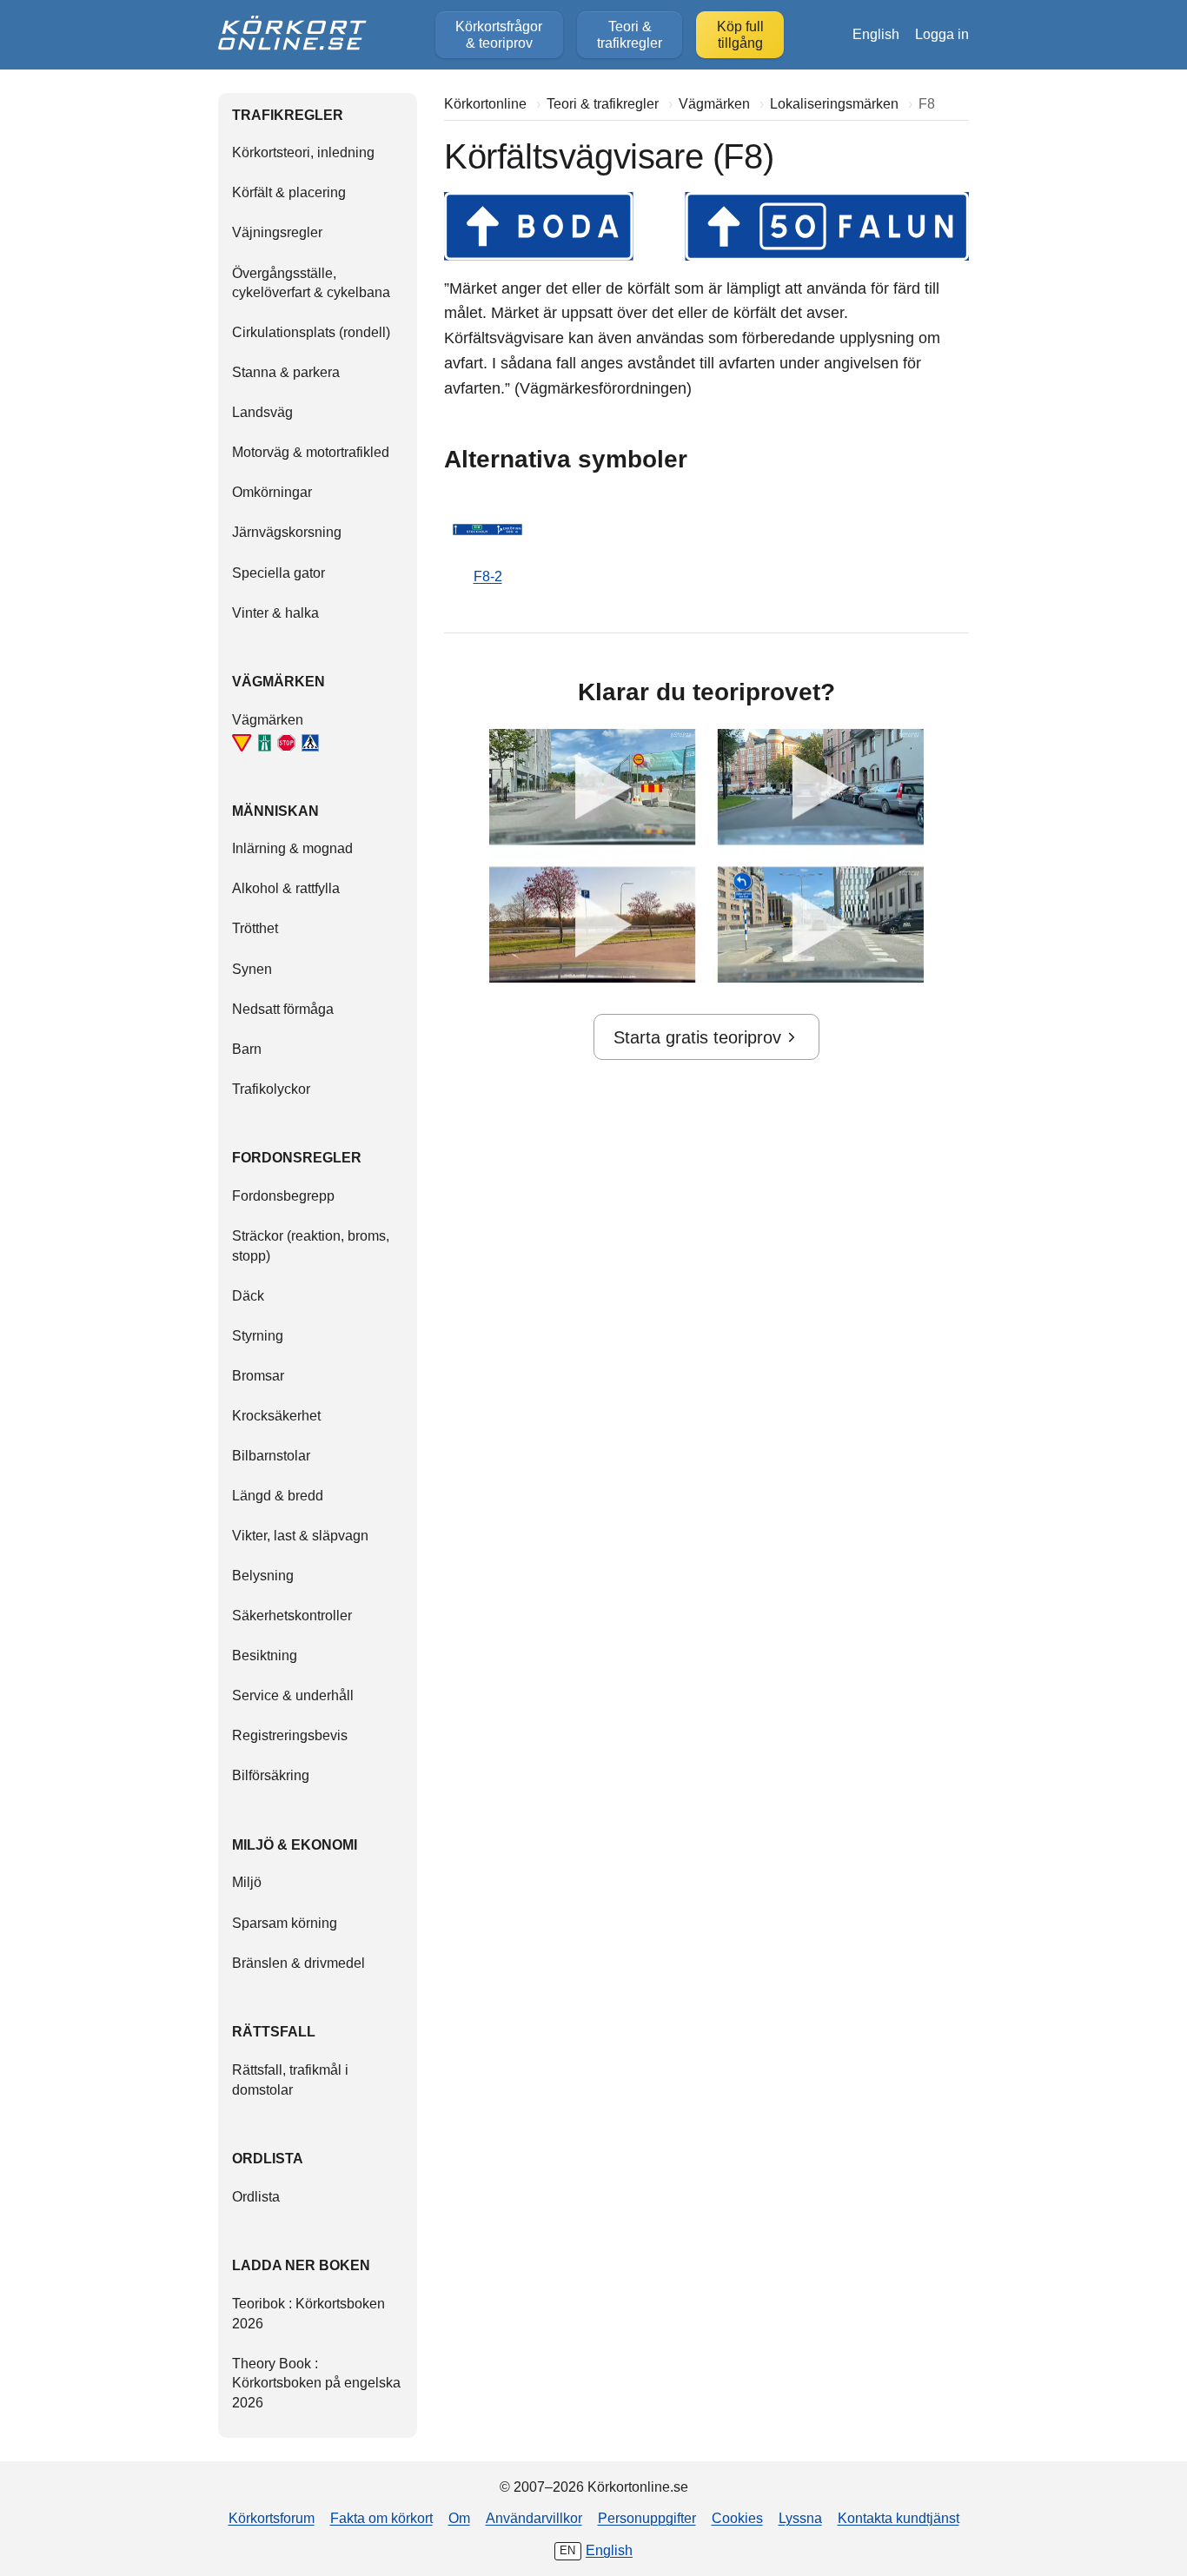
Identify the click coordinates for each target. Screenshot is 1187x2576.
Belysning (263, 1575)
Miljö (247, 1882)
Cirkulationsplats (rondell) (311, 332)
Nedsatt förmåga (283, 1009)
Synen (252, 969)
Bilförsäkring (271, 1775)
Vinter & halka (275, 613)
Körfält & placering (289, 192)
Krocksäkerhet (276, 1415)
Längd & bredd (278, 1495)
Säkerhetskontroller (292, 1615)
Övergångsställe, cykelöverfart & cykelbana (311, 283)
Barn (247, 1049)
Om (459, 2518)
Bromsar (258, 1375)
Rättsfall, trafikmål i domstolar (290, 2079)
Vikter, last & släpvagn (300, 1535)
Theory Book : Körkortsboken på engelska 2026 (316, 2383)
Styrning (258, 1335)
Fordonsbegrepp (283, 1195)
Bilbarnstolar (271, 1455)
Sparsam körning (285, 1923)
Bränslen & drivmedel (298, 1963)
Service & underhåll (293, 1695)
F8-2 (488, 576)
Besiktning (265, 1655)
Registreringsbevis (290, 1735)
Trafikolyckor (271, 1089)
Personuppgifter (647, 2518)
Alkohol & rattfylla (286, 888)
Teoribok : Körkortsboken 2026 (308, 2313)
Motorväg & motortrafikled (311, 452)
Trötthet (255, 928)
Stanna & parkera (286, 372)
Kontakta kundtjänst (899, 2518)
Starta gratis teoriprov (697, 1037)
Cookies (737, 2518)
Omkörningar (272, 492)
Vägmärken (268, 719)
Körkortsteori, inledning (303, 152)
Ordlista (256, 2196)
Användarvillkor (534, 2518)
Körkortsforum (272, 2518)
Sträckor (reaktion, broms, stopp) (311, 1245)
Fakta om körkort (381, 2518)
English (876, 34)
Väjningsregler (277, 232)
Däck (248, 1295)
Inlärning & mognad (292, 848)
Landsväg (262, 412)
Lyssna (800, 2518)
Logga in (942, 34)
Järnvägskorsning (287, 532)
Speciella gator (279, 573)
